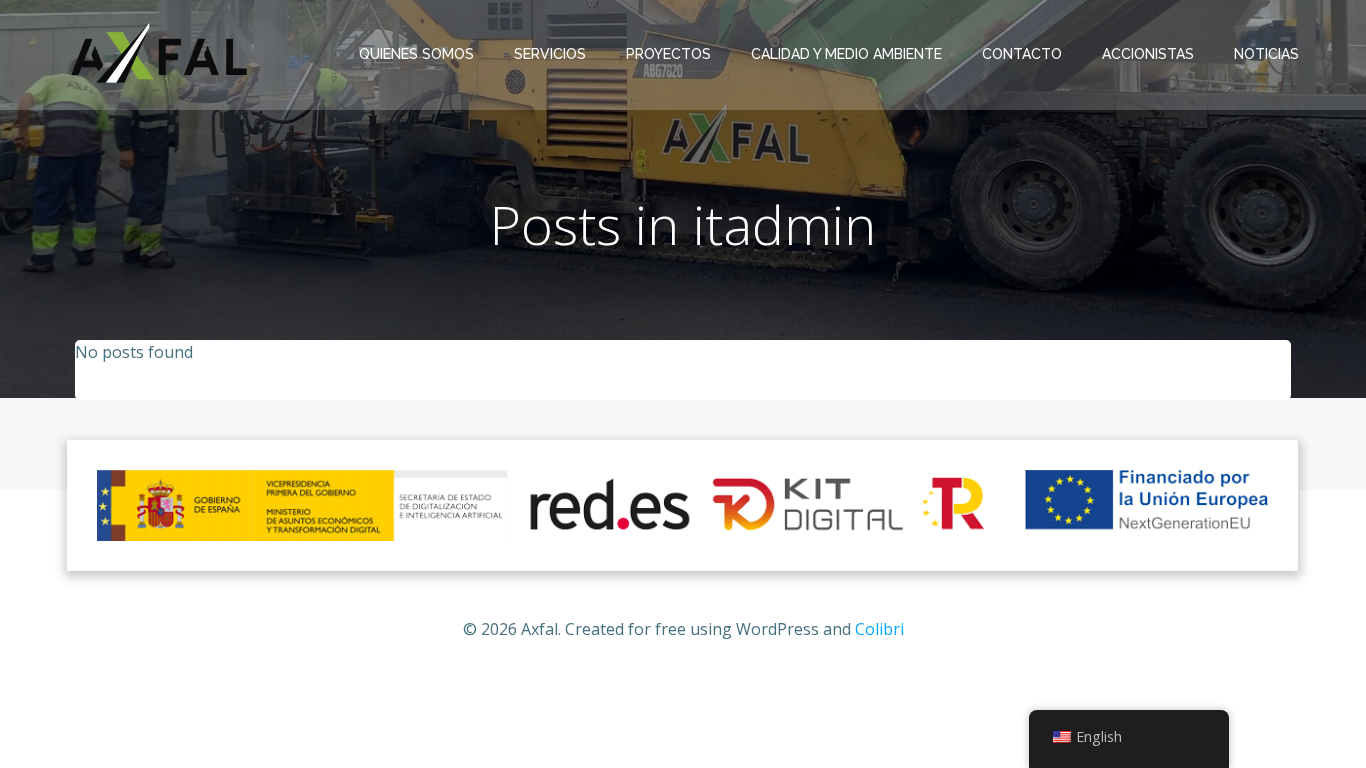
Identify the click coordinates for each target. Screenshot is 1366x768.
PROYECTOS (668, 54)
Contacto (1022, 54)
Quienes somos (416, 54)
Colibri (879, 629)
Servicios (550, 54)
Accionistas (1148, 54)
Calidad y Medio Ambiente (846, 54)
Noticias (1266, 54)
